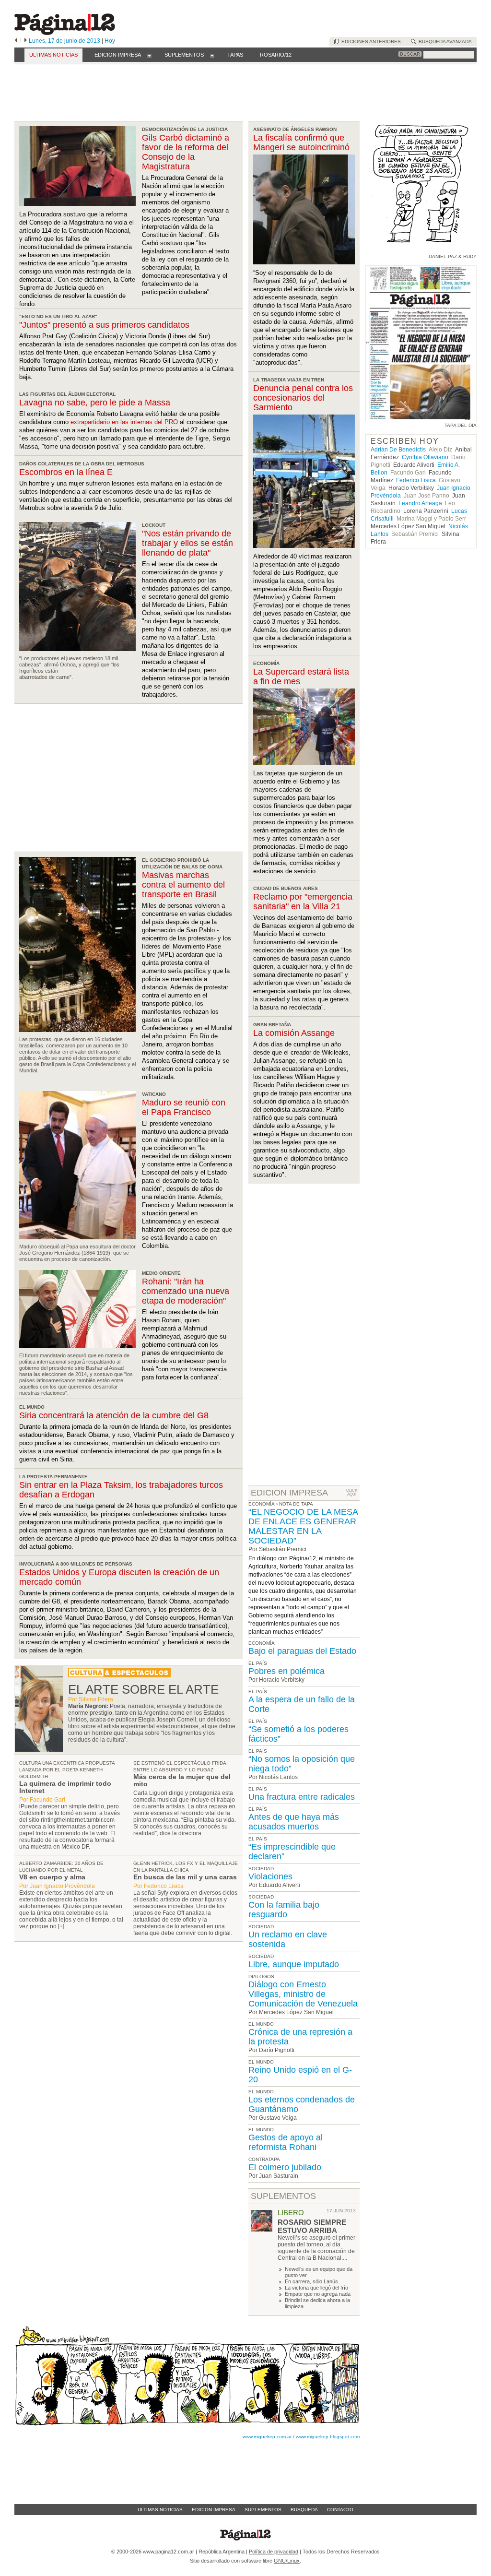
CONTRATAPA (264, 2159)
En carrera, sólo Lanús (311, 2281)
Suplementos (263, 2510)
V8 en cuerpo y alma (52, 1877)
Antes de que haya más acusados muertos (294, 1822)
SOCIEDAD (261, 1869)
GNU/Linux (287, 2561)
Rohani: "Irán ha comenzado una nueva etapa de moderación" (186, 1291)
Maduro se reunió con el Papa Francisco (184, 1107)
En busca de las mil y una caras (185, 1877)
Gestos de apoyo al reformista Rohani (286, 2142)
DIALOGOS (261, 1977)
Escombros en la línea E (66, 472)
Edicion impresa (214, 2510)
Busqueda (304, 2510)
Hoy (110, 41)
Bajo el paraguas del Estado (302, 1651)
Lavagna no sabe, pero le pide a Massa (95, 403)
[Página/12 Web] (65, 33)
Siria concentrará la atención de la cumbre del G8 (114, 1415)
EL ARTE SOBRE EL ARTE (143, 1689)
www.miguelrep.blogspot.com (328, 2437)
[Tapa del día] (421, 418)
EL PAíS (258, 1663)
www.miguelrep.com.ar (267, 2437)
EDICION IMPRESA (289, 1493)
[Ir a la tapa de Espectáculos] (119, 1675)
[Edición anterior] (16, 41)
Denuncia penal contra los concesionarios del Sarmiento (303, 398)
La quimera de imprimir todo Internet (65, 1787)
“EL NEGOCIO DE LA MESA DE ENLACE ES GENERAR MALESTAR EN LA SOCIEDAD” (303, 1526)
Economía (262, 1504)
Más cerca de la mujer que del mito (182, 1780)
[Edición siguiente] (26, 41)
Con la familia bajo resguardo (284, 1910)
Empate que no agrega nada (318, 2294)
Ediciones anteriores (370, 42)
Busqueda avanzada (444, 42)
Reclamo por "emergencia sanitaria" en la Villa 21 (303, 902)
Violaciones (270, 1876)
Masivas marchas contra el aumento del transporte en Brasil (183, 885)
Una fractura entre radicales (302, 1797)
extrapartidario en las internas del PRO (124, 422)
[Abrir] (149, 55)
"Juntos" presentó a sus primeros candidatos (104, 325)
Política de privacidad (274, 2552)
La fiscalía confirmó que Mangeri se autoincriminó (301, 142)
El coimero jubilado (285, 2167)
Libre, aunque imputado (294, 1964)
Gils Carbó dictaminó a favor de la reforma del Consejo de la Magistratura (186, 152)
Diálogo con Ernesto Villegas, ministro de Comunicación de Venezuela (303, 1994)
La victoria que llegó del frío (316, 2288)
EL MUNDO (261, 2024)
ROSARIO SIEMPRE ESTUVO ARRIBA (312, 2226)
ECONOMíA (262, 1643)
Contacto (340, 2510)
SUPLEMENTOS (283, 2196)
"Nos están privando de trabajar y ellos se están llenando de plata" (187, 543)
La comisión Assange (294, 1033)
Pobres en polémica (286, 1671)
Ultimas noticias (160, 2510)
